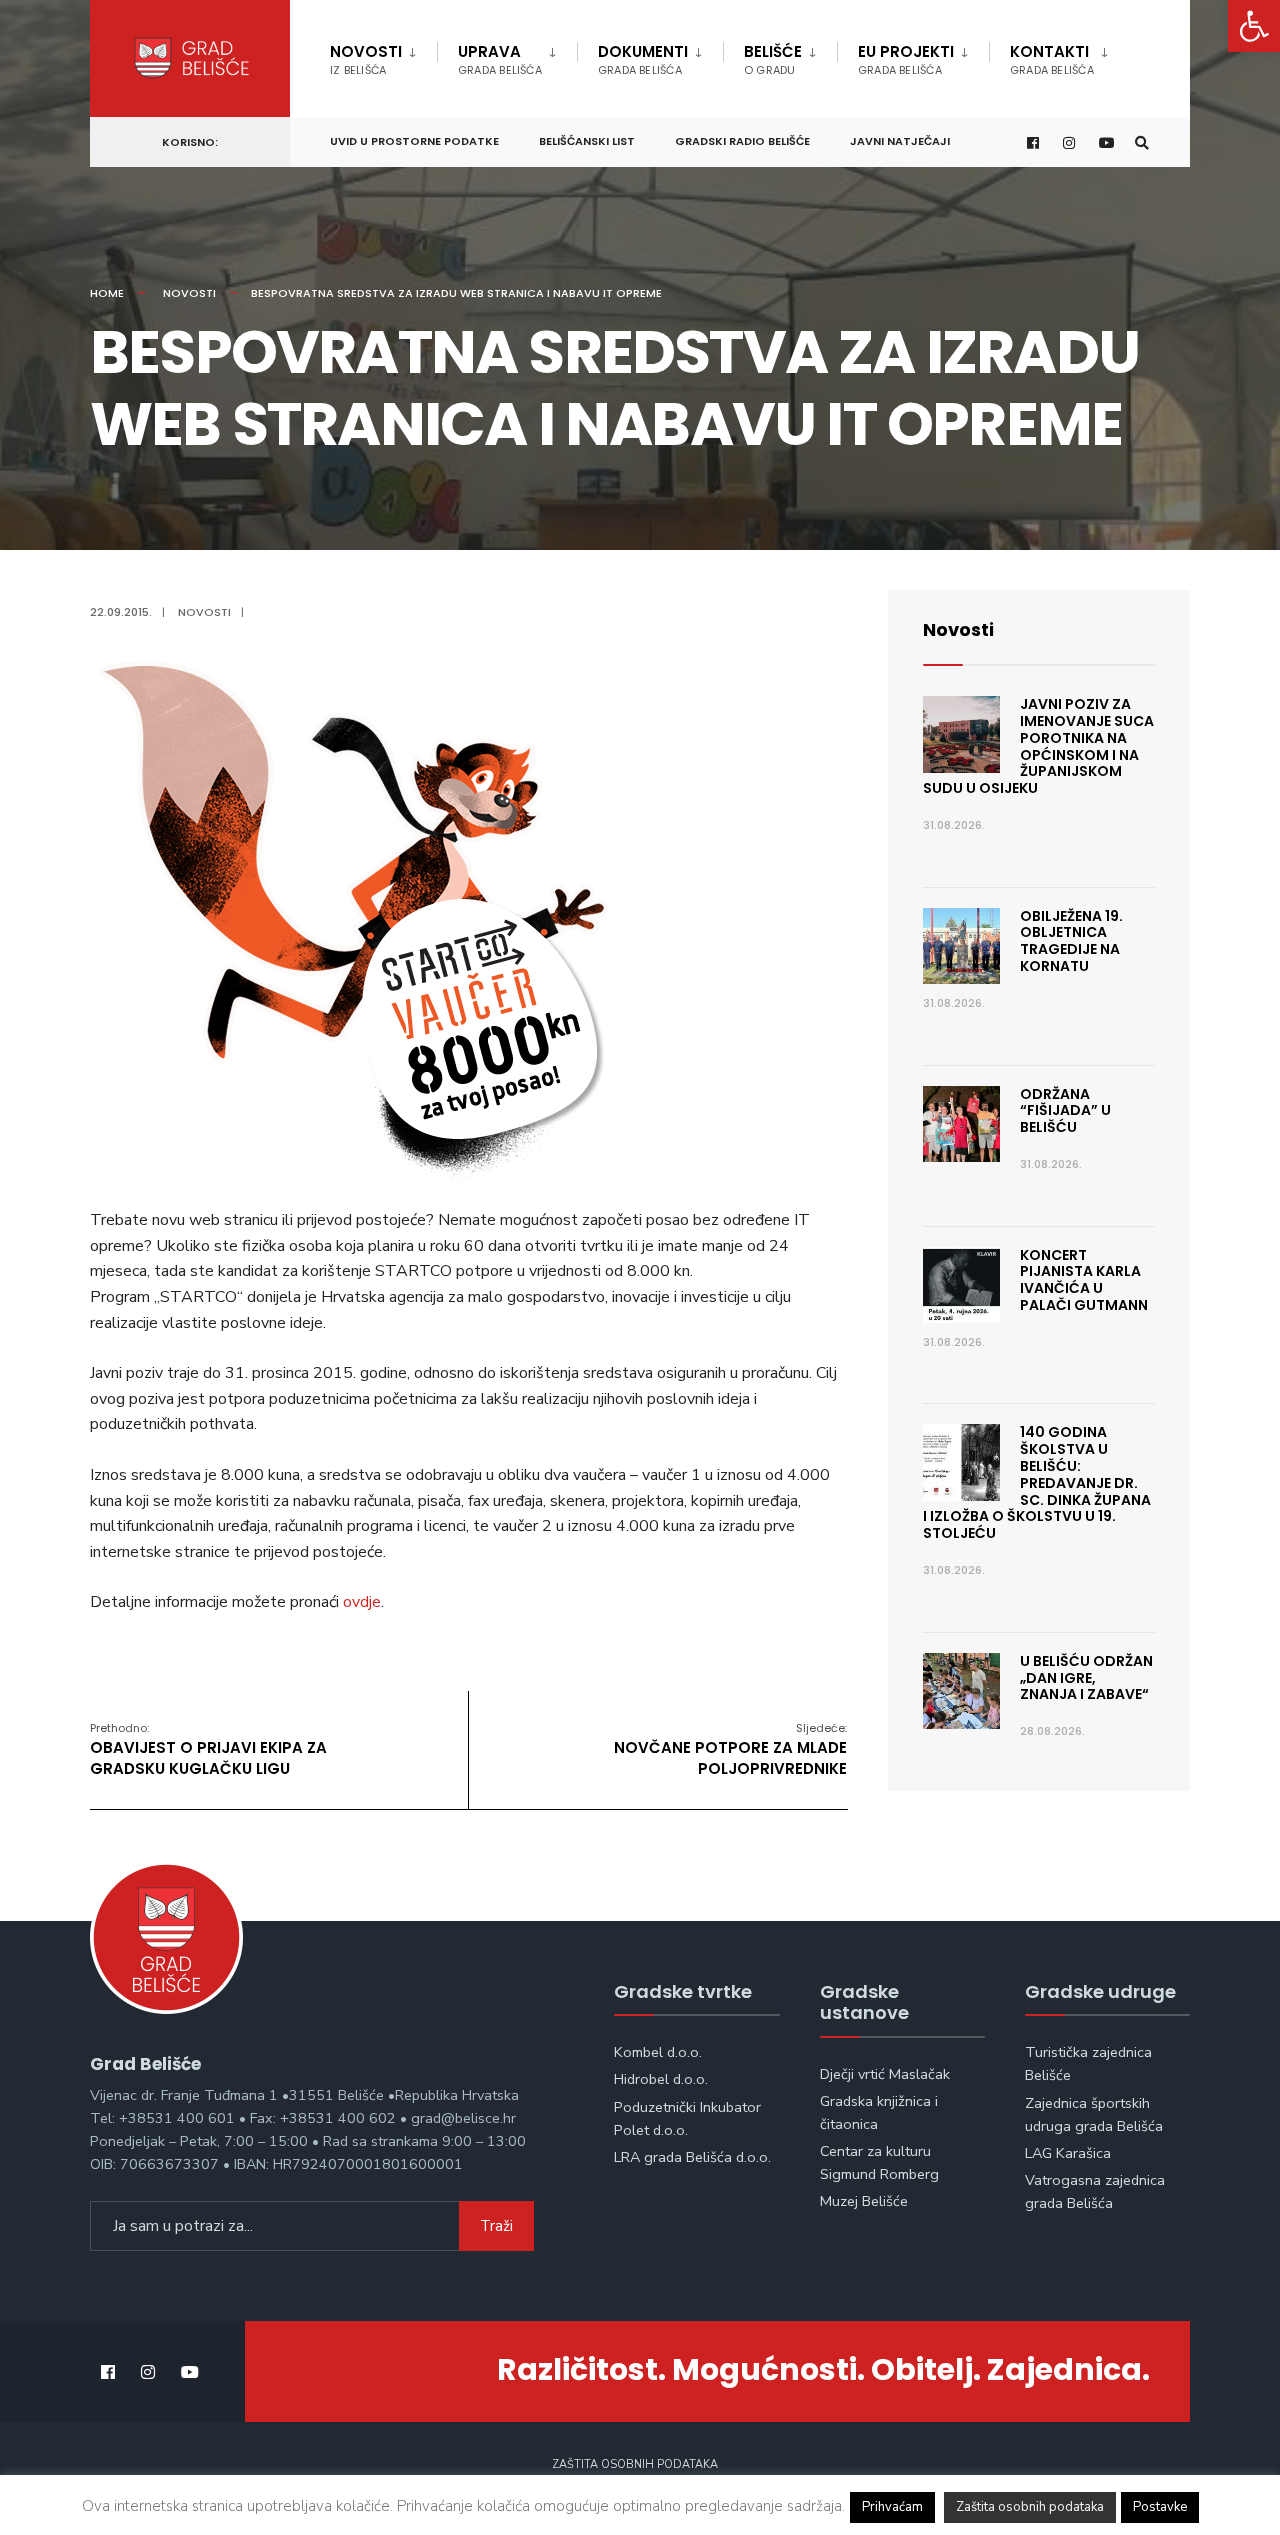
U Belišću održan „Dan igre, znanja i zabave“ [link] (1086, 1678)
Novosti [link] (366, 59)
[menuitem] (383, 56)
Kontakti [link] (1052, 59)
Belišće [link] (773, 59)
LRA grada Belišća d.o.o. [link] (692, 2157)
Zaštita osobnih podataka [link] (635, 2464)
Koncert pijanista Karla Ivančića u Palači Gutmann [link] (1084, 1280)
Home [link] (107, 293)
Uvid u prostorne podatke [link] (414, 141)
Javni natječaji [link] (900, 141)
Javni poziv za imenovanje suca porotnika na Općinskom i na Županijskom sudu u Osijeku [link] (1038, 746)
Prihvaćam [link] (892, 2507)
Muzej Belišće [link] (864, 2201)
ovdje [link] (362, 1602)
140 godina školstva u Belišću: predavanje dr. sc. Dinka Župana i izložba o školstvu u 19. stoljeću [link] (1037, 1482)
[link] (1254, 26)
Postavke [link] (1160, 2507)
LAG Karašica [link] (1068, 2153)
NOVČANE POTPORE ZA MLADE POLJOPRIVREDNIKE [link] (730, 1749)
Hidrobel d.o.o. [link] (661, 2079)
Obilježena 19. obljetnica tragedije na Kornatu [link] (1071, 941)
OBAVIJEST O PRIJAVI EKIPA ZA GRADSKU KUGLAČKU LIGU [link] (208, 1749)
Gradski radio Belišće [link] (742, 141)
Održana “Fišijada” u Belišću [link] (1065, 1111)
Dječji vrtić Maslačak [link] (885, 2074)
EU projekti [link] (906, 59)
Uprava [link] (500, 59)
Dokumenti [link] (643, 59)
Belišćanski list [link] (587, 141)
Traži (496, 2226)
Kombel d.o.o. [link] (658, 2052)
